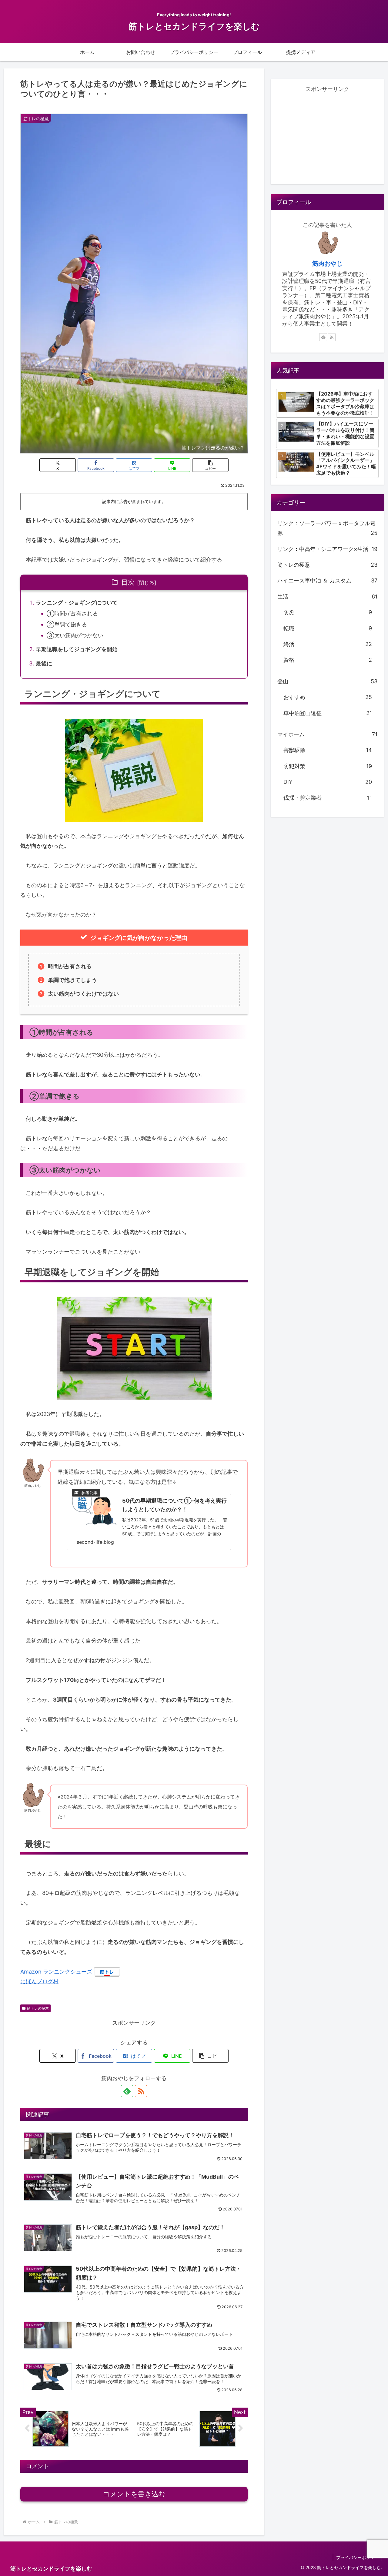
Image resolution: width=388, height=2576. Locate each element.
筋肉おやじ (327, 264)
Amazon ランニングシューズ (56, 1972)
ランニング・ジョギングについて (77, 603)
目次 (128, 582)
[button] (210, 465)
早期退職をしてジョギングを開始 (77, 649)
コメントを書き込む (134, 2494)
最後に (44, 663)
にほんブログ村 (39, 1981)
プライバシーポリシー (357, 2557)
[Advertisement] (327, 136)
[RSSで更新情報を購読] (141, 2091)
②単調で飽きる (67, 624)
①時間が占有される (72, 613)
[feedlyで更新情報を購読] (127, 2091)
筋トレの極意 (38, 2008)
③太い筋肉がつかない (75, 635)
